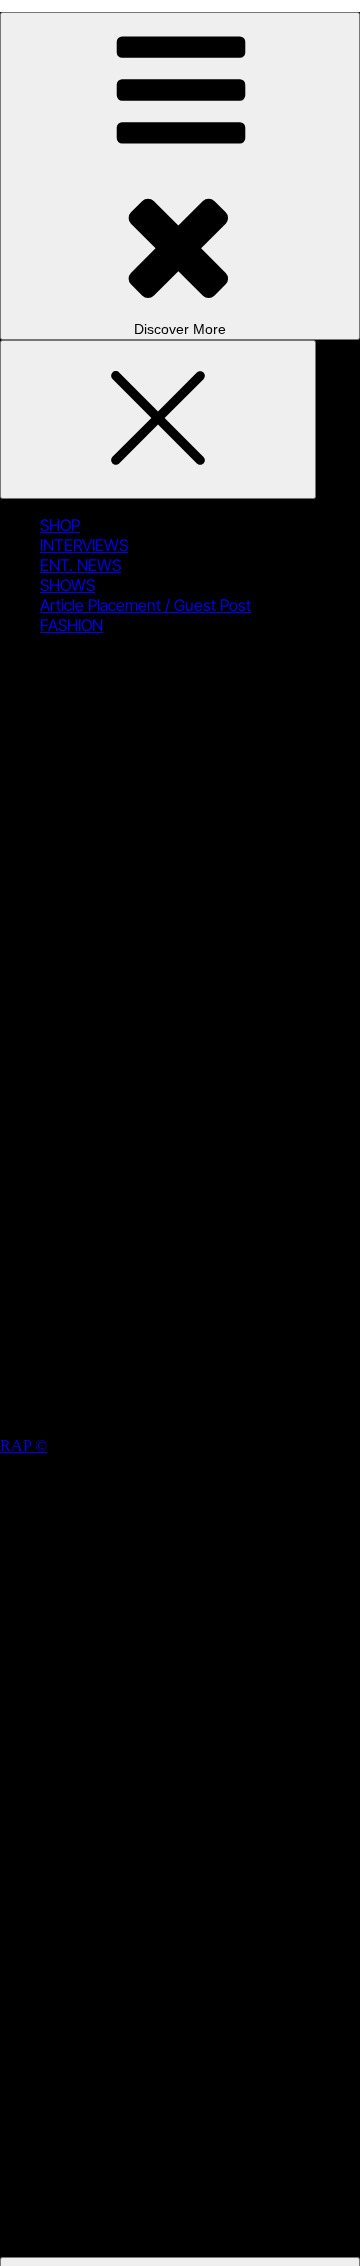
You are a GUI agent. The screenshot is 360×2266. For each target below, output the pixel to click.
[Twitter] (190, 795)
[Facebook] (190, 949)
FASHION (71, 625)
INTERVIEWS (84, 545)
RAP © (23, 1445)
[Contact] (190, 1411)
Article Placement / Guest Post (145, 605)
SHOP (60, 525)
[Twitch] (190, 1103)
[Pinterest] (190, 1257)
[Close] (158, 419)
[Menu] (180, 176)
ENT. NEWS (80, 565)
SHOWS (67, 585)
